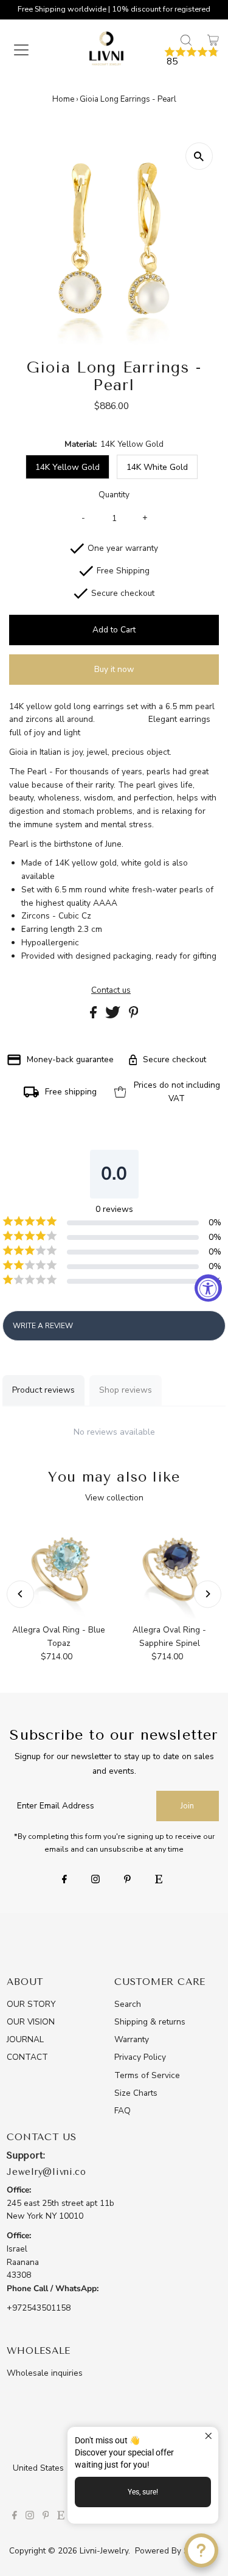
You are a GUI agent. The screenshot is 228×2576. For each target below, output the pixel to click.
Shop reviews (126, 1390)
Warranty (132, 2039)
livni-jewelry (104, 2551)
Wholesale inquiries (45, 2373)
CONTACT (27, 2057)
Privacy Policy (140, 2057)
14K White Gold (157, 467)
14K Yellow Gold (67, 467)
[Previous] (20, 1594)
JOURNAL (25, 2039)
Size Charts (136, 2093)
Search (128, 2004)
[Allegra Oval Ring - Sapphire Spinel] (169, 1569)
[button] (192, 57)
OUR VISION (31, 2022)
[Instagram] (95, 1880)
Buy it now (114, 669)
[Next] (208, 1594)
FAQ (123, 2111)
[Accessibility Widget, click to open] (208, 1288)
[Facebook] (64, 1880)
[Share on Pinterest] (134, 1016)
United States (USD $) (56, 2468)
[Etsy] (159, 1880)
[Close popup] (208, 2438)
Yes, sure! (143, 2492)
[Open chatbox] (201, 2550)
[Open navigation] (29, 50)
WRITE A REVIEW (43, 1326)
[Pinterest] (127, 1880)
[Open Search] (186, 40)
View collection (114, 1498)
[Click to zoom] (199, 156)
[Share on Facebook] (95, 1016)
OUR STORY (31, 2004)
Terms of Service (147, 2075)
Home (63, 99)
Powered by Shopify (174, 2551)
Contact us (111, 990)
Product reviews (43, 1390)
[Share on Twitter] (114, 1016)
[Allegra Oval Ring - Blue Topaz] (58, 1569)
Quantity (114, 495)
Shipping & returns (150, 2022)
